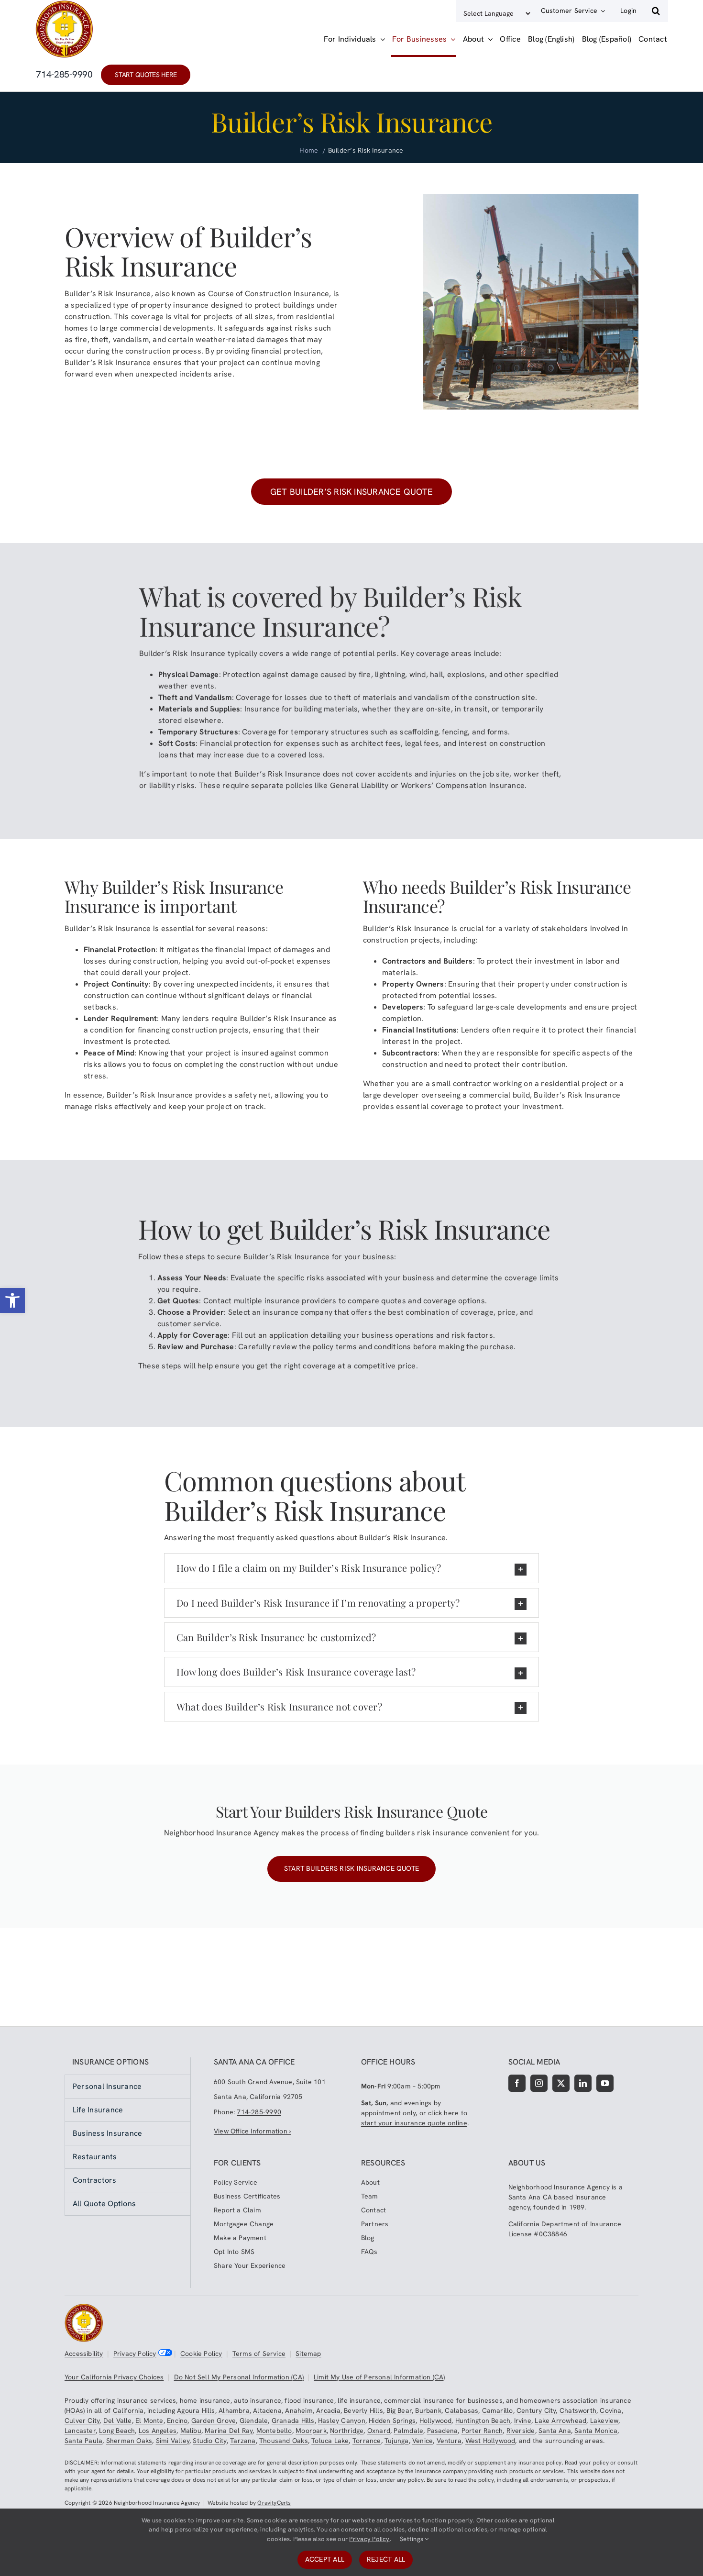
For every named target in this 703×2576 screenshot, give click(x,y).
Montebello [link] (274, 2431)
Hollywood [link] (436, 2421)
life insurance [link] (359, 2400)
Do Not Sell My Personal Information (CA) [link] (239, 2377)
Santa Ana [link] (555, 2431)
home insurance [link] (205, 2400)
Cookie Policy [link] (201, 2354)
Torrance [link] (367, 2441)
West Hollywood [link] (490, 2441)
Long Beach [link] (117, 2431)
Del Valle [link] (118, 2421)
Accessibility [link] (84, 2354)
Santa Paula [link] (83, 2441)
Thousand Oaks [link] (284, 2441)
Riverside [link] (521, 2431)
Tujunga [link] (396, 2441)
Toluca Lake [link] (330, 2441)
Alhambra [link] (234, 2410)
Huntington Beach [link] (483, 2421)
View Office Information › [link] (252, 2131)
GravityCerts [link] (274, 2503)
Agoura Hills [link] (196, 2410)
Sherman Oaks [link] (129, 2441)
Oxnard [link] (379, 2431)
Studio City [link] (209, 2441)
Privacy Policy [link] (135, 2354)
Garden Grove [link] (214, 2421)
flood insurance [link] (309, 2400)
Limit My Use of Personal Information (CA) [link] (379, 2377)
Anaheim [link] (299, 2410)
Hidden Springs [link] (392, 2421)
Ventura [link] (449, 2441)
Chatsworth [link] (578, 2410)
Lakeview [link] (604, 2421)
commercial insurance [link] (419, 2400)
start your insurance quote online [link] (414, 2123)
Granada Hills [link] (293, 2421)
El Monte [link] (149, 2421)
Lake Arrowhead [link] (560, 2421)
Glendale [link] (254, 2421)
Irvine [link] (523, 2421)
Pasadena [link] (443, 2431)
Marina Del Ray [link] (229, 2431)
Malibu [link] (191, 2431)
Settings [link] (412, 2539)
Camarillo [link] (498, 2410)
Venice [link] (423, 2441)
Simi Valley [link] (173, 2441)
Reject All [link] (386, 2559)
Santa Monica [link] (596, 2431)
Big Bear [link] (399, 2410)
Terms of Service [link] (259, 2354)
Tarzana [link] (243, 2441)
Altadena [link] (267, 2410)
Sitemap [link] (308, 2354)
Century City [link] (536, 2410)
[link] (12, 1300)
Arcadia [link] (328, 2410)
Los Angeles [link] (158, 2431)
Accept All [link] (325, 2559)
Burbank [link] (428, 2410)
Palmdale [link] (408, 2431)
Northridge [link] (347, 2431)
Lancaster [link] (80, 2431)
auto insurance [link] (258, 2400)
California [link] (128, 2410)
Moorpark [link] (311, 2431)
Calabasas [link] (461, 2410)
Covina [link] (610, 2410)
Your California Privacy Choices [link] (114, 2377)
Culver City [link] (82, 2421)
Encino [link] (177, 2421)
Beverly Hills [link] (363, 2410)
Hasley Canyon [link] (342, 2421)
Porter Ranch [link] (482, 2431)
